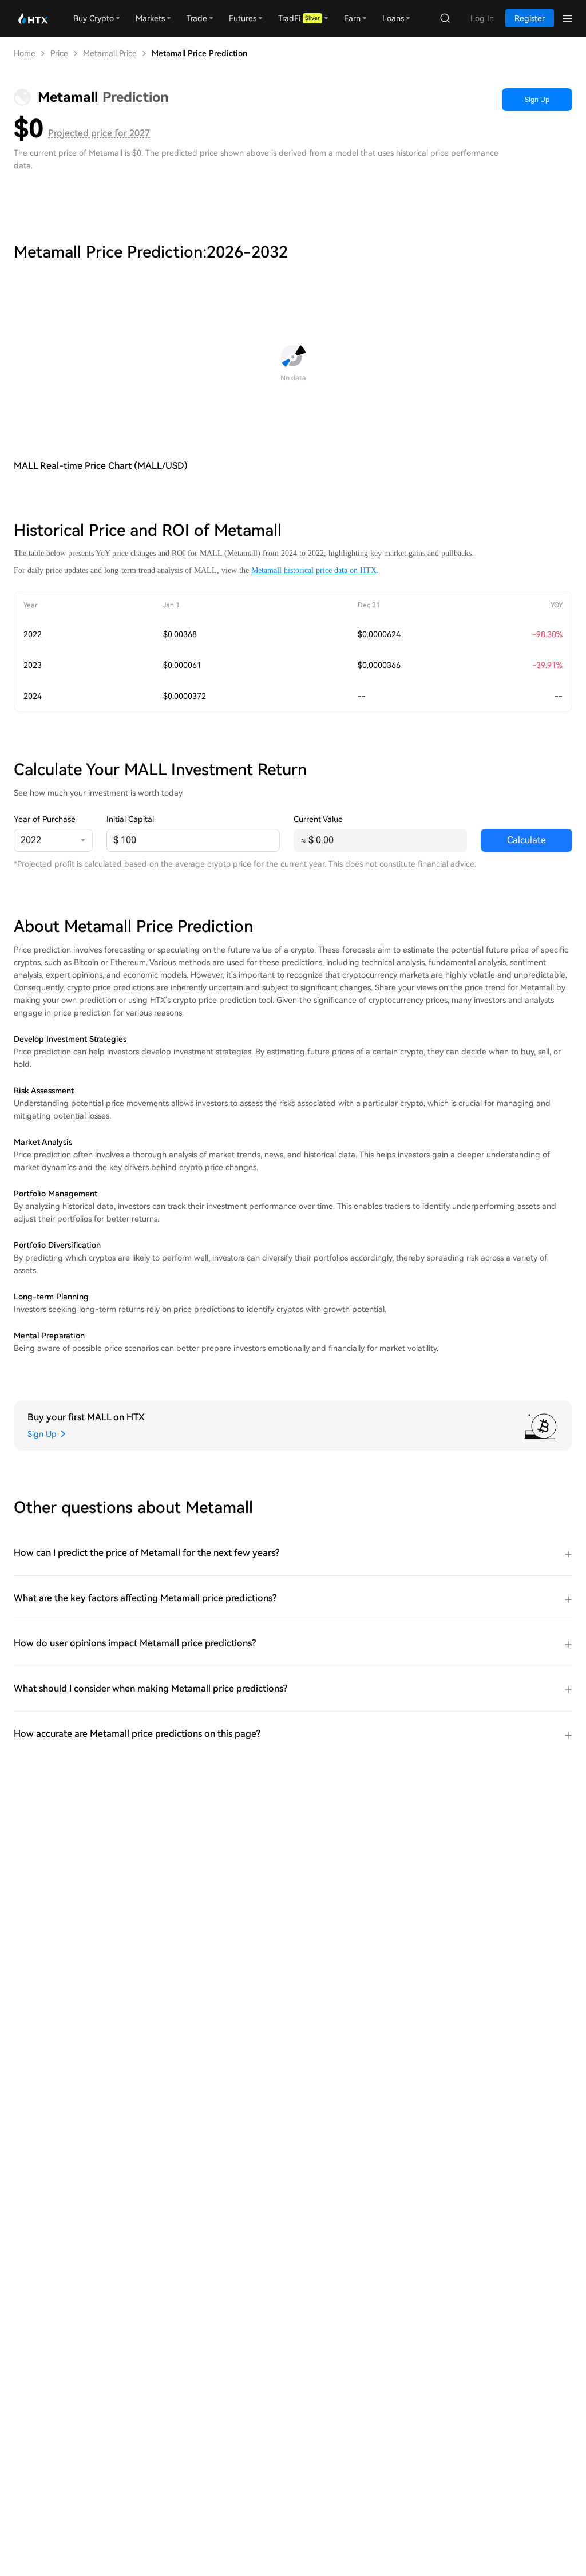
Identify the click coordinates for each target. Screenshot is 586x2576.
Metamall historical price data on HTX (314, 570)
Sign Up (537, 100)
